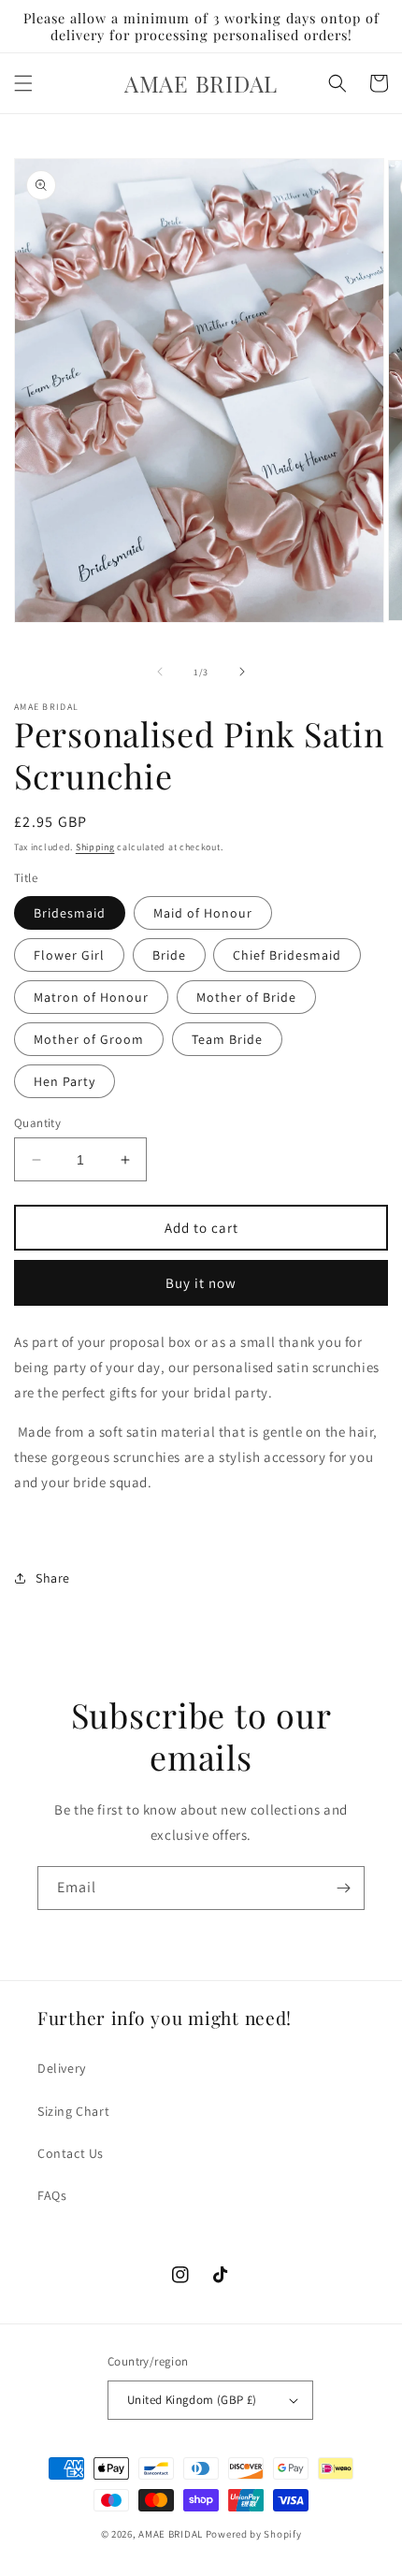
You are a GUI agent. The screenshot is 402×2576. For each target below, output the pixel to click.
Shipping (95, 847)
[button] (23, 83)
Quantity (37, 1123)
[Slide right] (242, 672)
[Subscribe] (343, 1888)
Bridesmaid (70, 913)
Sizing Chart (73, 2111)
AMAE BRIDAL (171, 2534)
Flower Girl (69, 955)
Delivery (62, 2068)
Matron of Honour (91, 997)
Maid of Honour (203, 913)
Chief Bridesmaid (287, 955)
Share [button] (53, 1578)
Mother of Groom (89, 1039)
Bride (169, 955)
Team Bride (227, 1039)
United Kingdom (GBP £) (192, 2400)
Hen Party (65, 1081)
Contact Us (71, 2153)
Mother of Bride (246, 997)
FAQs (52, 2195)
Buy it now (201, 1283)
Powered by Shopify (254, 2534)
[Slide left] (160, 672)
